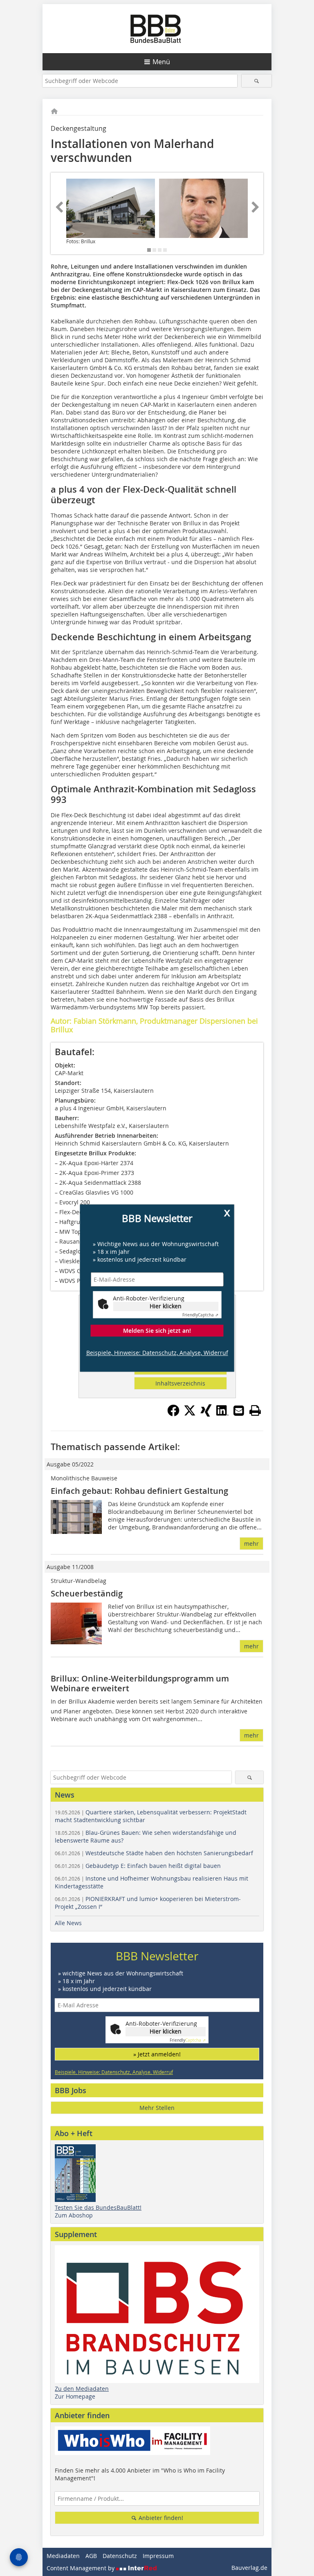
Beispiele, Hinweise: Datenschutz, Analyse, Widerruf (157, 1353)
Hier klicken (166, 1306)
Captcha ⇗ (200, 1315)
